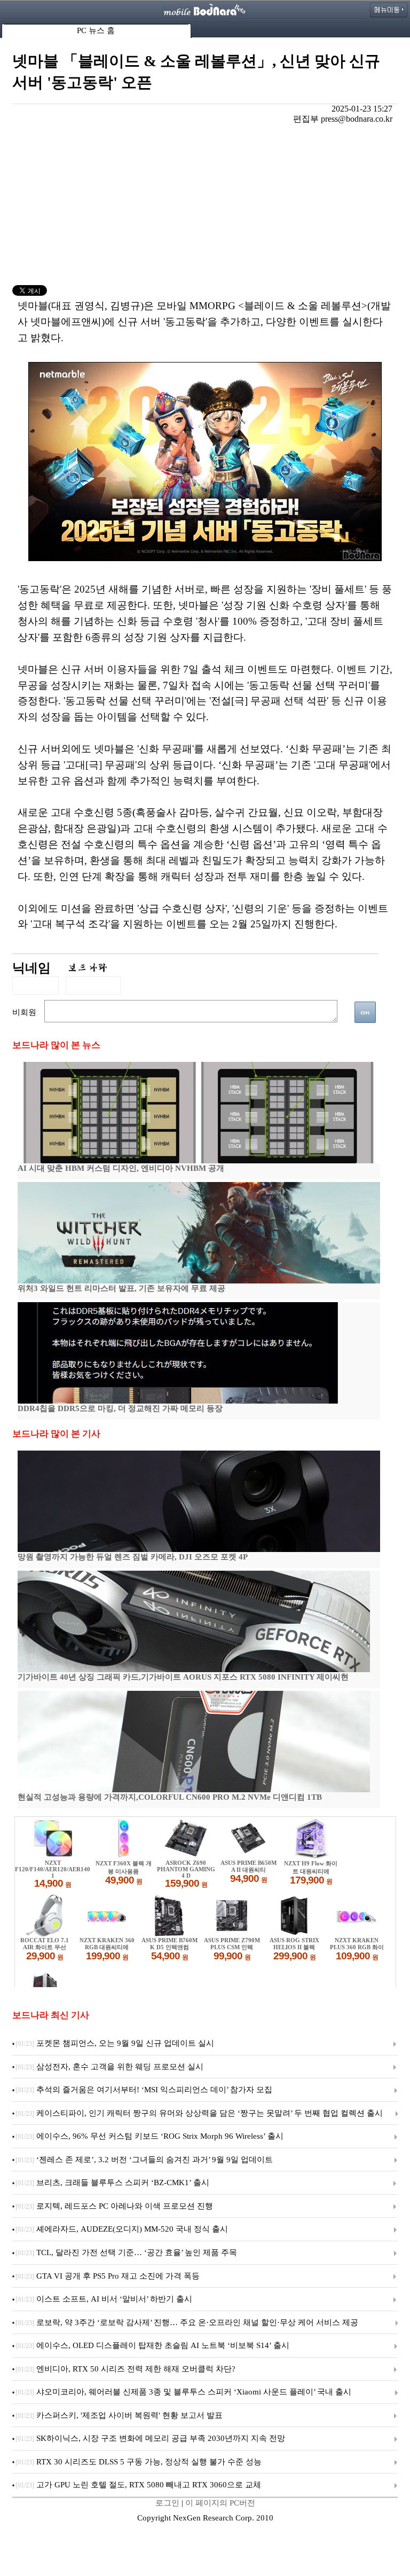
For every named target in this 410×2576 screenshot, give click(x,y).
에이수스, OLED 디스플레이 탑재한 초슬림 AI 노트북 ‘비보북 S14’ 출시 (152, 2345)
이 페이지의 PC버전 (220, 2503)
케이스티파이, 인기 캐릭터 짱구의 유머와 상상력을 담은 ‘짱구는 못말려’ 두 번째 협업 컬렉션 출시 (199, 2113)
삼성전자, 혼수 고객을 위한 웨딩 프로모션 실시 (109, 2067)
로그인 (167, 2503)
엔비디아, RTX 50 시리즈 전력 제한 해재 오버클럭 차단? (125, 2369)
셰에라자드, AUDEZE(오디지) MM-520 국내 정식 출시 (122, 2229)
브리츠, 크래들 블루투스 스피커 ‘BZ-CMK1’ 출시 (112, 2183)
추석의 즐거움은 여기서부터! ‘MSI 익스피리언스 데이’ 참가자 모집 (144, 2090)
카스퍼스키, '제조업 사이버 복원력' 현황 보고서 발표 (119, 2415)
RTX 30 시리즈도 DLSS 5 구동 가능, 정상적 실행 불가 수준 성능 (139, 2462)
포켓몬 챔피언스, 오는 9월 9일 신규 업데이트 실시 (115, 2043)
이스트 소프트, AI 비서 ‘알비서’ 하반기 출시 (104, 2299)
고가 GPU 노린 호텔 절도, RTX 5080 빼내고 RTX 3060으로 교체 (138, 2485)
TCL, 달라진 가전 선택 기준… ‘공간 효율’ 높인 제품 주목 (126, 2252)
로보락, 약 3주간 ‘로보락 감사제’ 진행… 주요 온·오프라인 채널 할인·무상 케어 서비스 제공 (187, 2322)
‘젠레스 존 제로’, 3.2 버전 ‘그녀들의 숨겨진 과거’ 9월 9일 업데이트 (144, 2160)
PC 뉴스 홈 (96, 30)
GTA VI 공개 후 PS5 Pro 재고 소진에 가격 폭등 (108, 2276)
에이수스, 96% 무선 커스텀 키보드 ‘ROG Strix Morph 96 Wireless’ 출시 (149, 2136)
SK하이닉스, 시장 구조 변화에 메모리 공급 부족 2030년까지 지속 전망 (150, 2438)
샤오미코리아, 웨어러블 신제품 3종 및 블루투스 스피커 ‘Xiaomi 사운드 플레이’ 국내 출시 (183, 2392)
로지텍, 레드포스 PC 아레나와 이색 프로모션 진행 (114, 2206)
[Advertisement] (205, 205)
